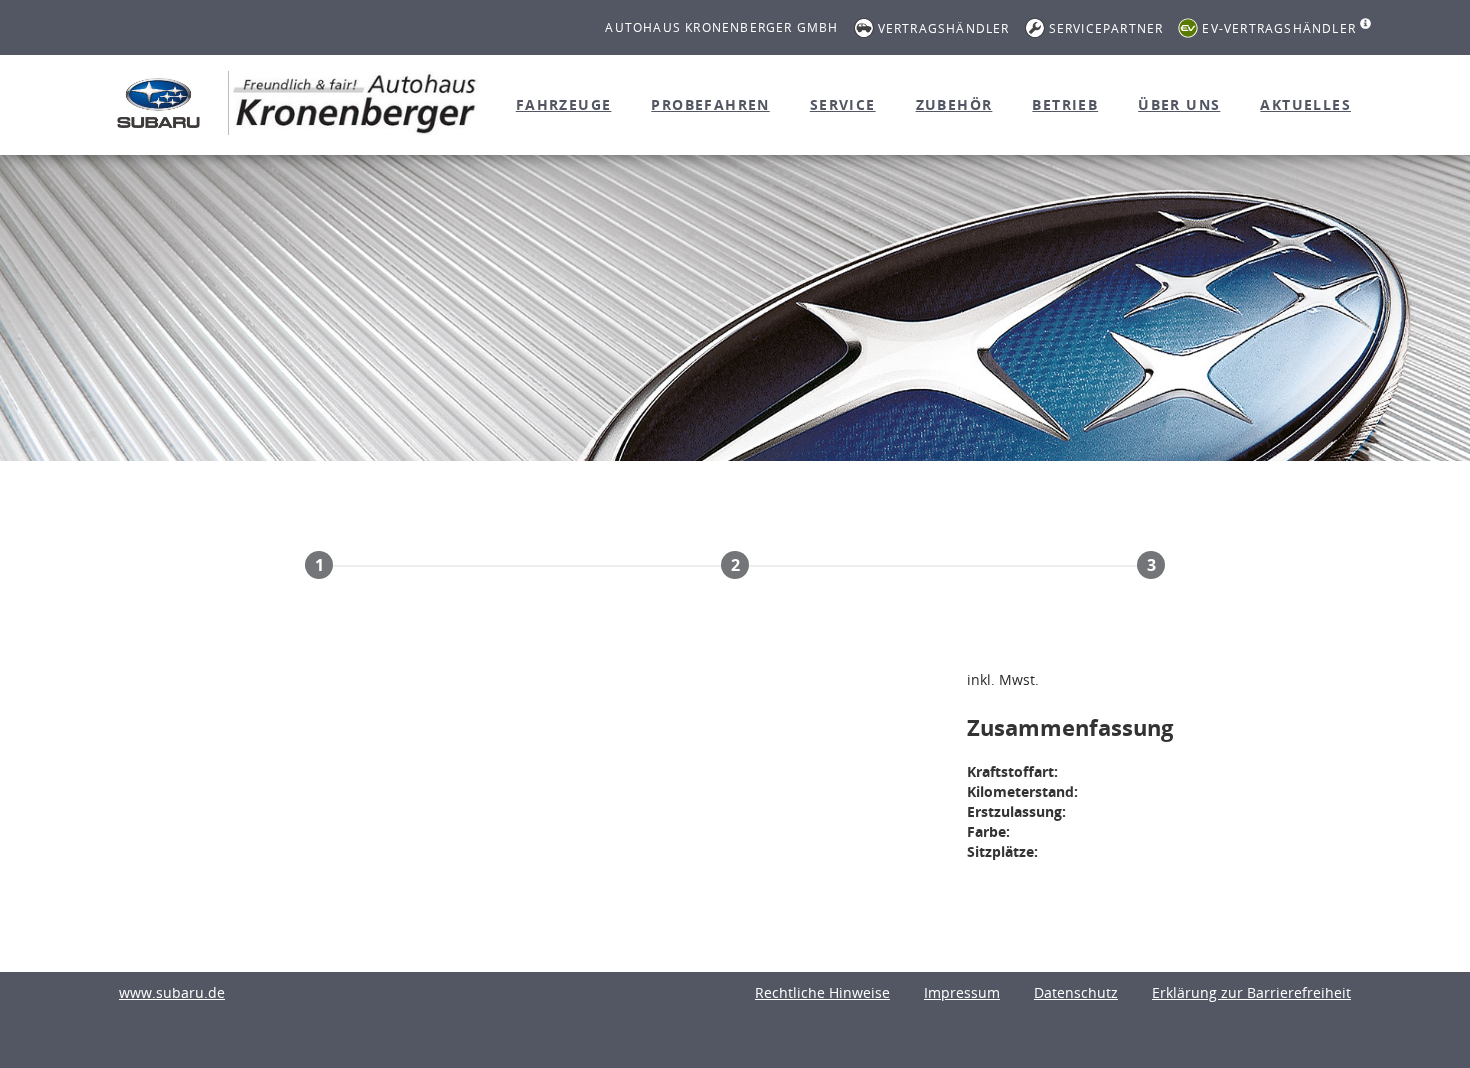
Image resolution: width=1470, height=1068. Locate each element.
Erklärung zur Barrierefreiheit (1251, 992)
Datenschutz (1076, 992)
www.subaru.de (172, 992)
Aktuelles (1305, 104)
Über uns (1179, 104)
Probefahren (710, 104)
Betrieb (1065, 104)
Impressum (962, 992)
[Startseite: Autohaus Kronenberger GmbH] (158, 102)
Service (843, 104)
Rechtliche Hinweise (822, 992)
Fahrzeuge (564, 104)
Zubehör (954, 104)
